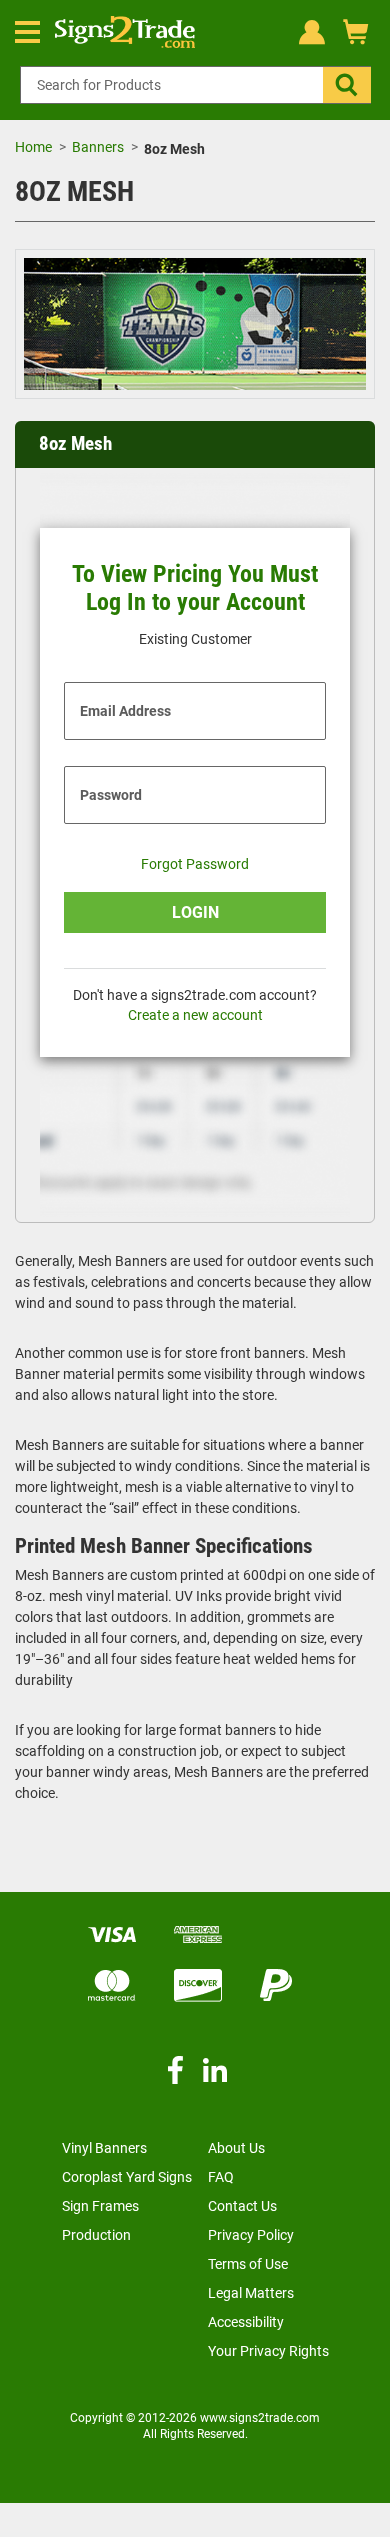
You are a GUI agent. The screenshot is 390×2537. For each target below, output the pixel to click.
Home (33, 147)
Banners (98, 147)
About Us (236, 2148)
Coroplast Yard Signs (127, 2177)
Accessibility (246, 2322)
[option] (195, 327)
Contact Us (242, 2206)
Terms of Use (248, 2264)
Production (96, 2235)
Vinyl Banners (104, 2148)
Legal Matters (251, 2293)
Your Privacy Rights (268, 2351)
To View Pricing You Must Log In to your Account (195, 588)
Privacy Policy (251, 2235)
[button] (347, 85)
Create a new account (195, 1015)
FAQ (221, 2177)
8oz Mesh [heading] (75, 444)
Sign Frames (100, 2206)
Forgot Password (195, 864)
